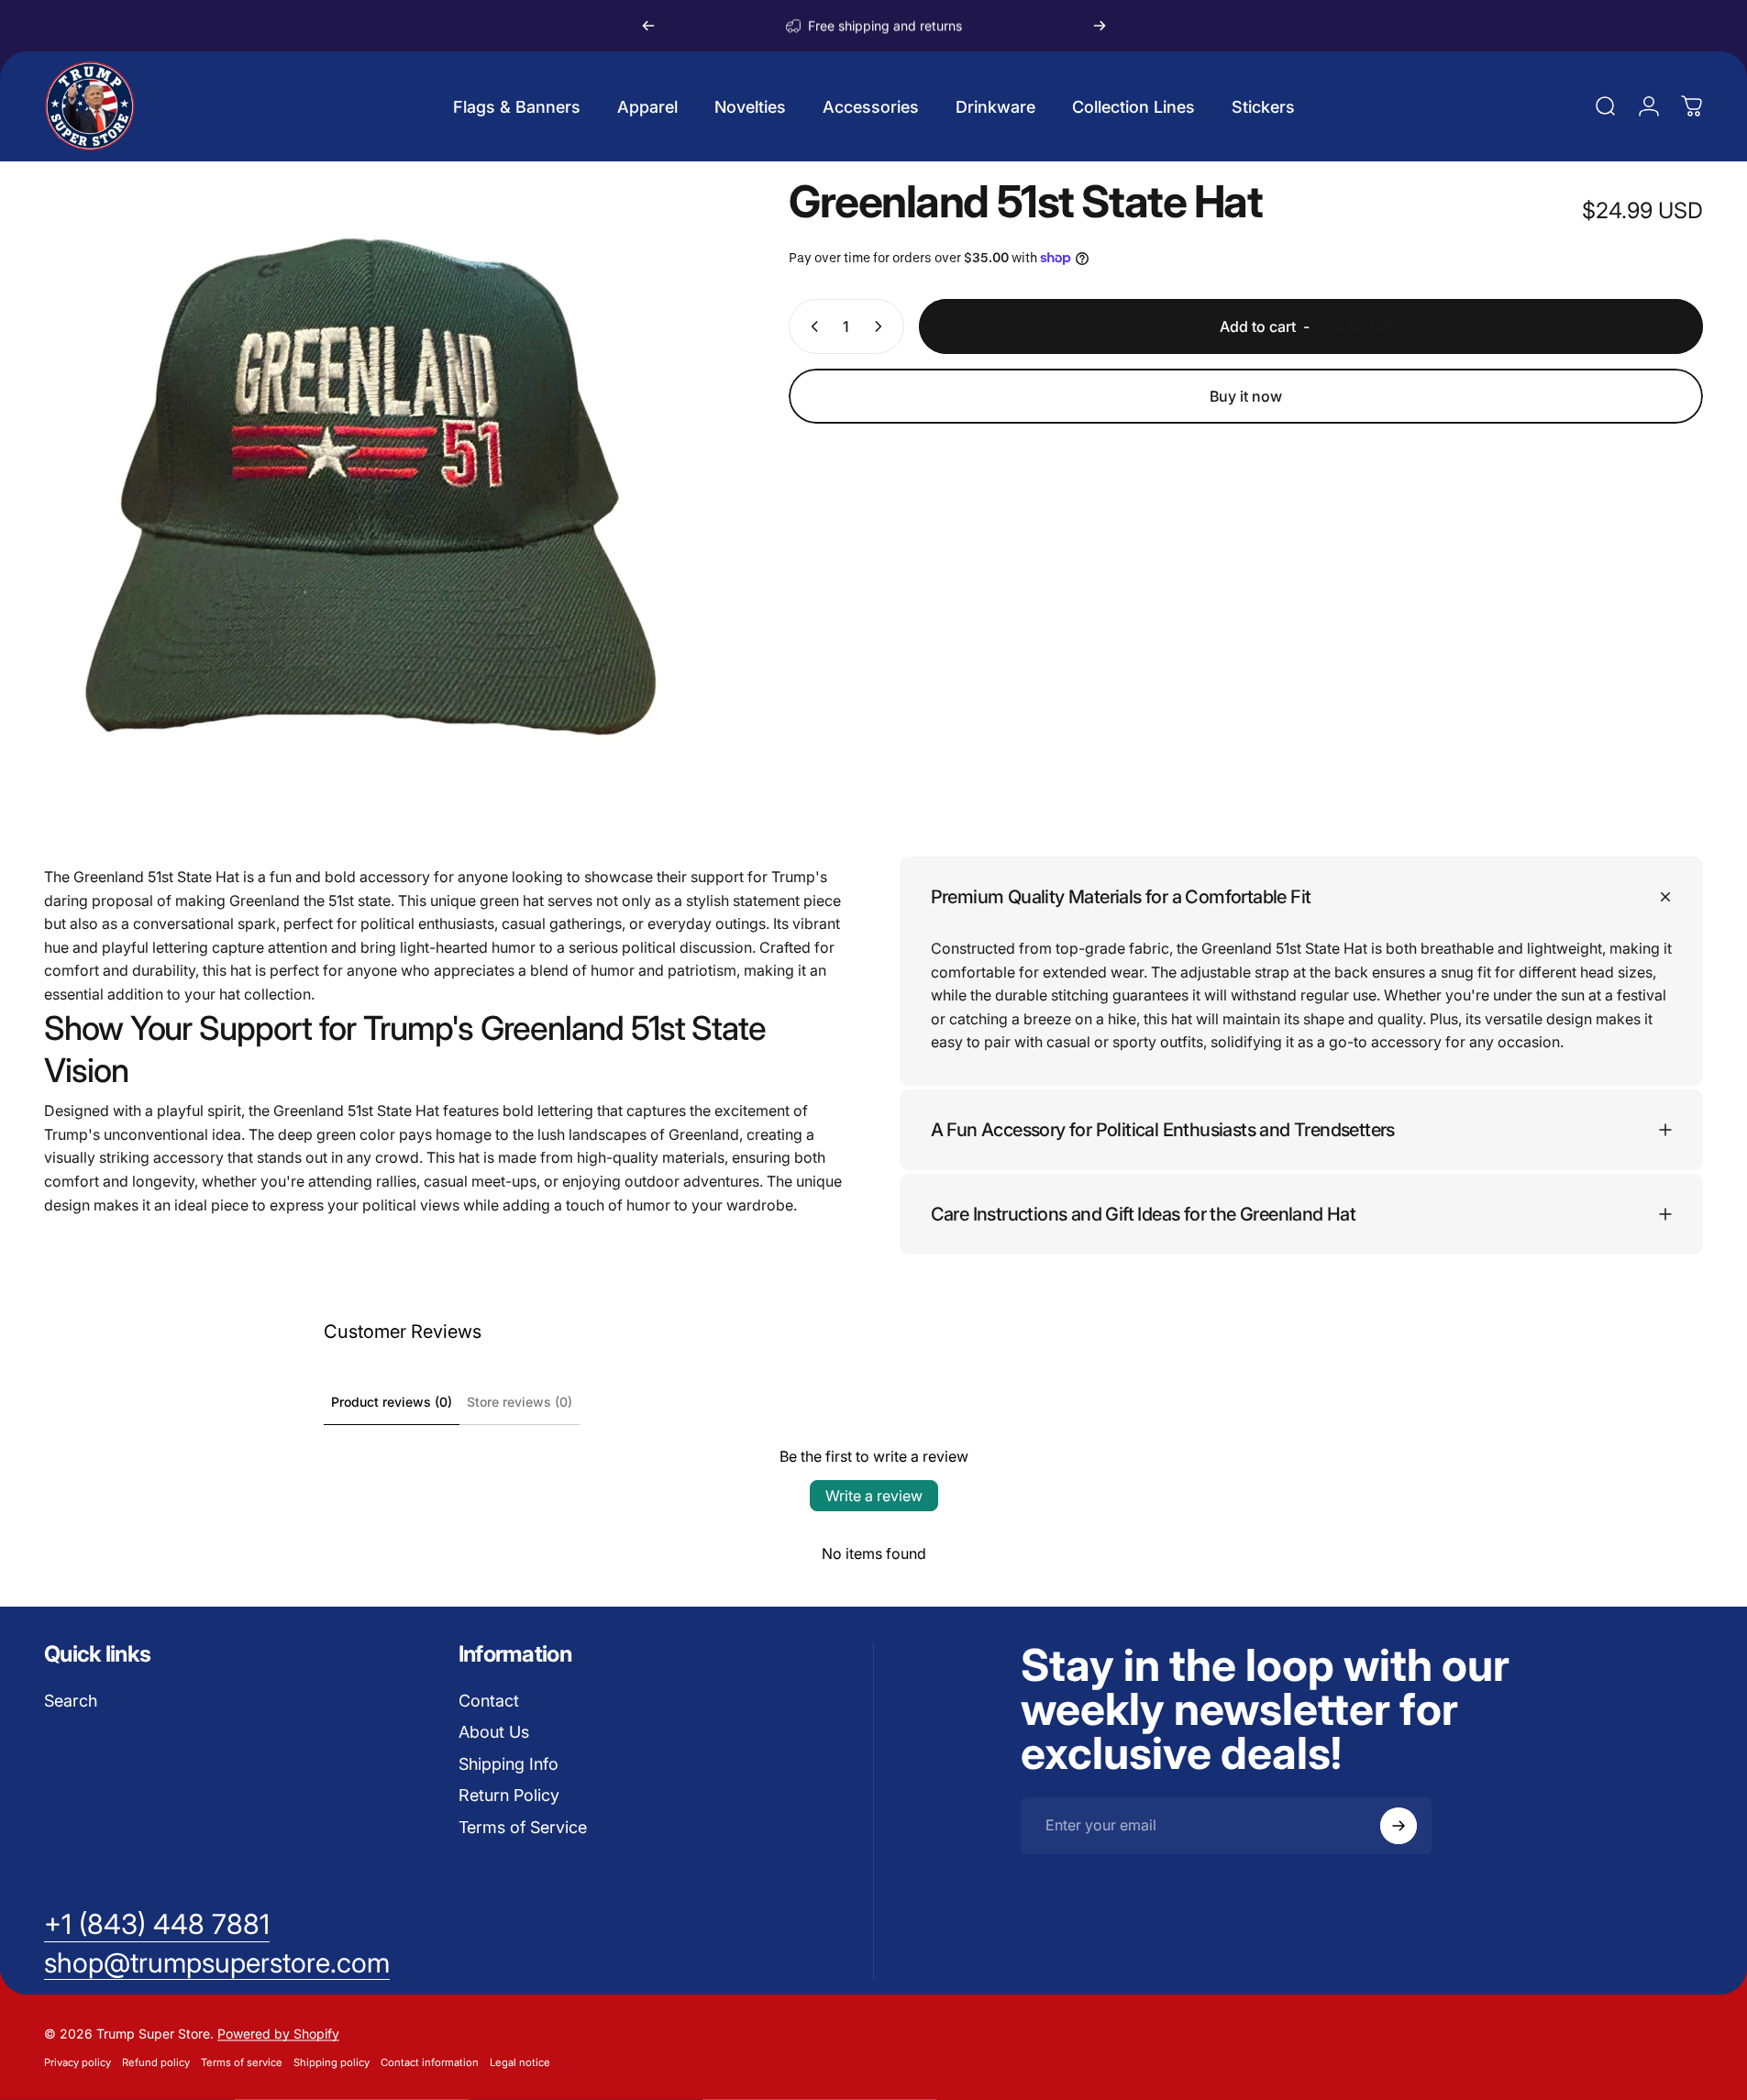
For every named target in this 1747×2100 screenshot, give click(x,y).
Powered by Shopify (278, 2034)
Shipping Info (509, 1764)
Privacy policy (77, 2062)
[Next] (1100, 26)
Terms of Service (523, 1827)
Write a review (874, 1496)
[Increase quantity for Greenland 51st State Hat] (882, 326)
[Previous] (648, 26)
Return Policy (509, 1795)
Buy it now (1246, 396)
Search (71, 1701)
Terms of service (242, 2062)
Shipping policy (332, 2062)
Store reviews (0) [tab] (520, 1402)
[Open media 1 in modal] (375, 511)
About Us (494, 1732)
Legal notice (520, 2062)
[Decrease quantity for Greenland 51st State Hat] (811, 326)
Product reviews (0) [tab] (392, 1402)
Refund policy (156, 2062)
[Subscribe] (1399, 1826)
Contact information (430, 2062)
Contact (489, 1701)
